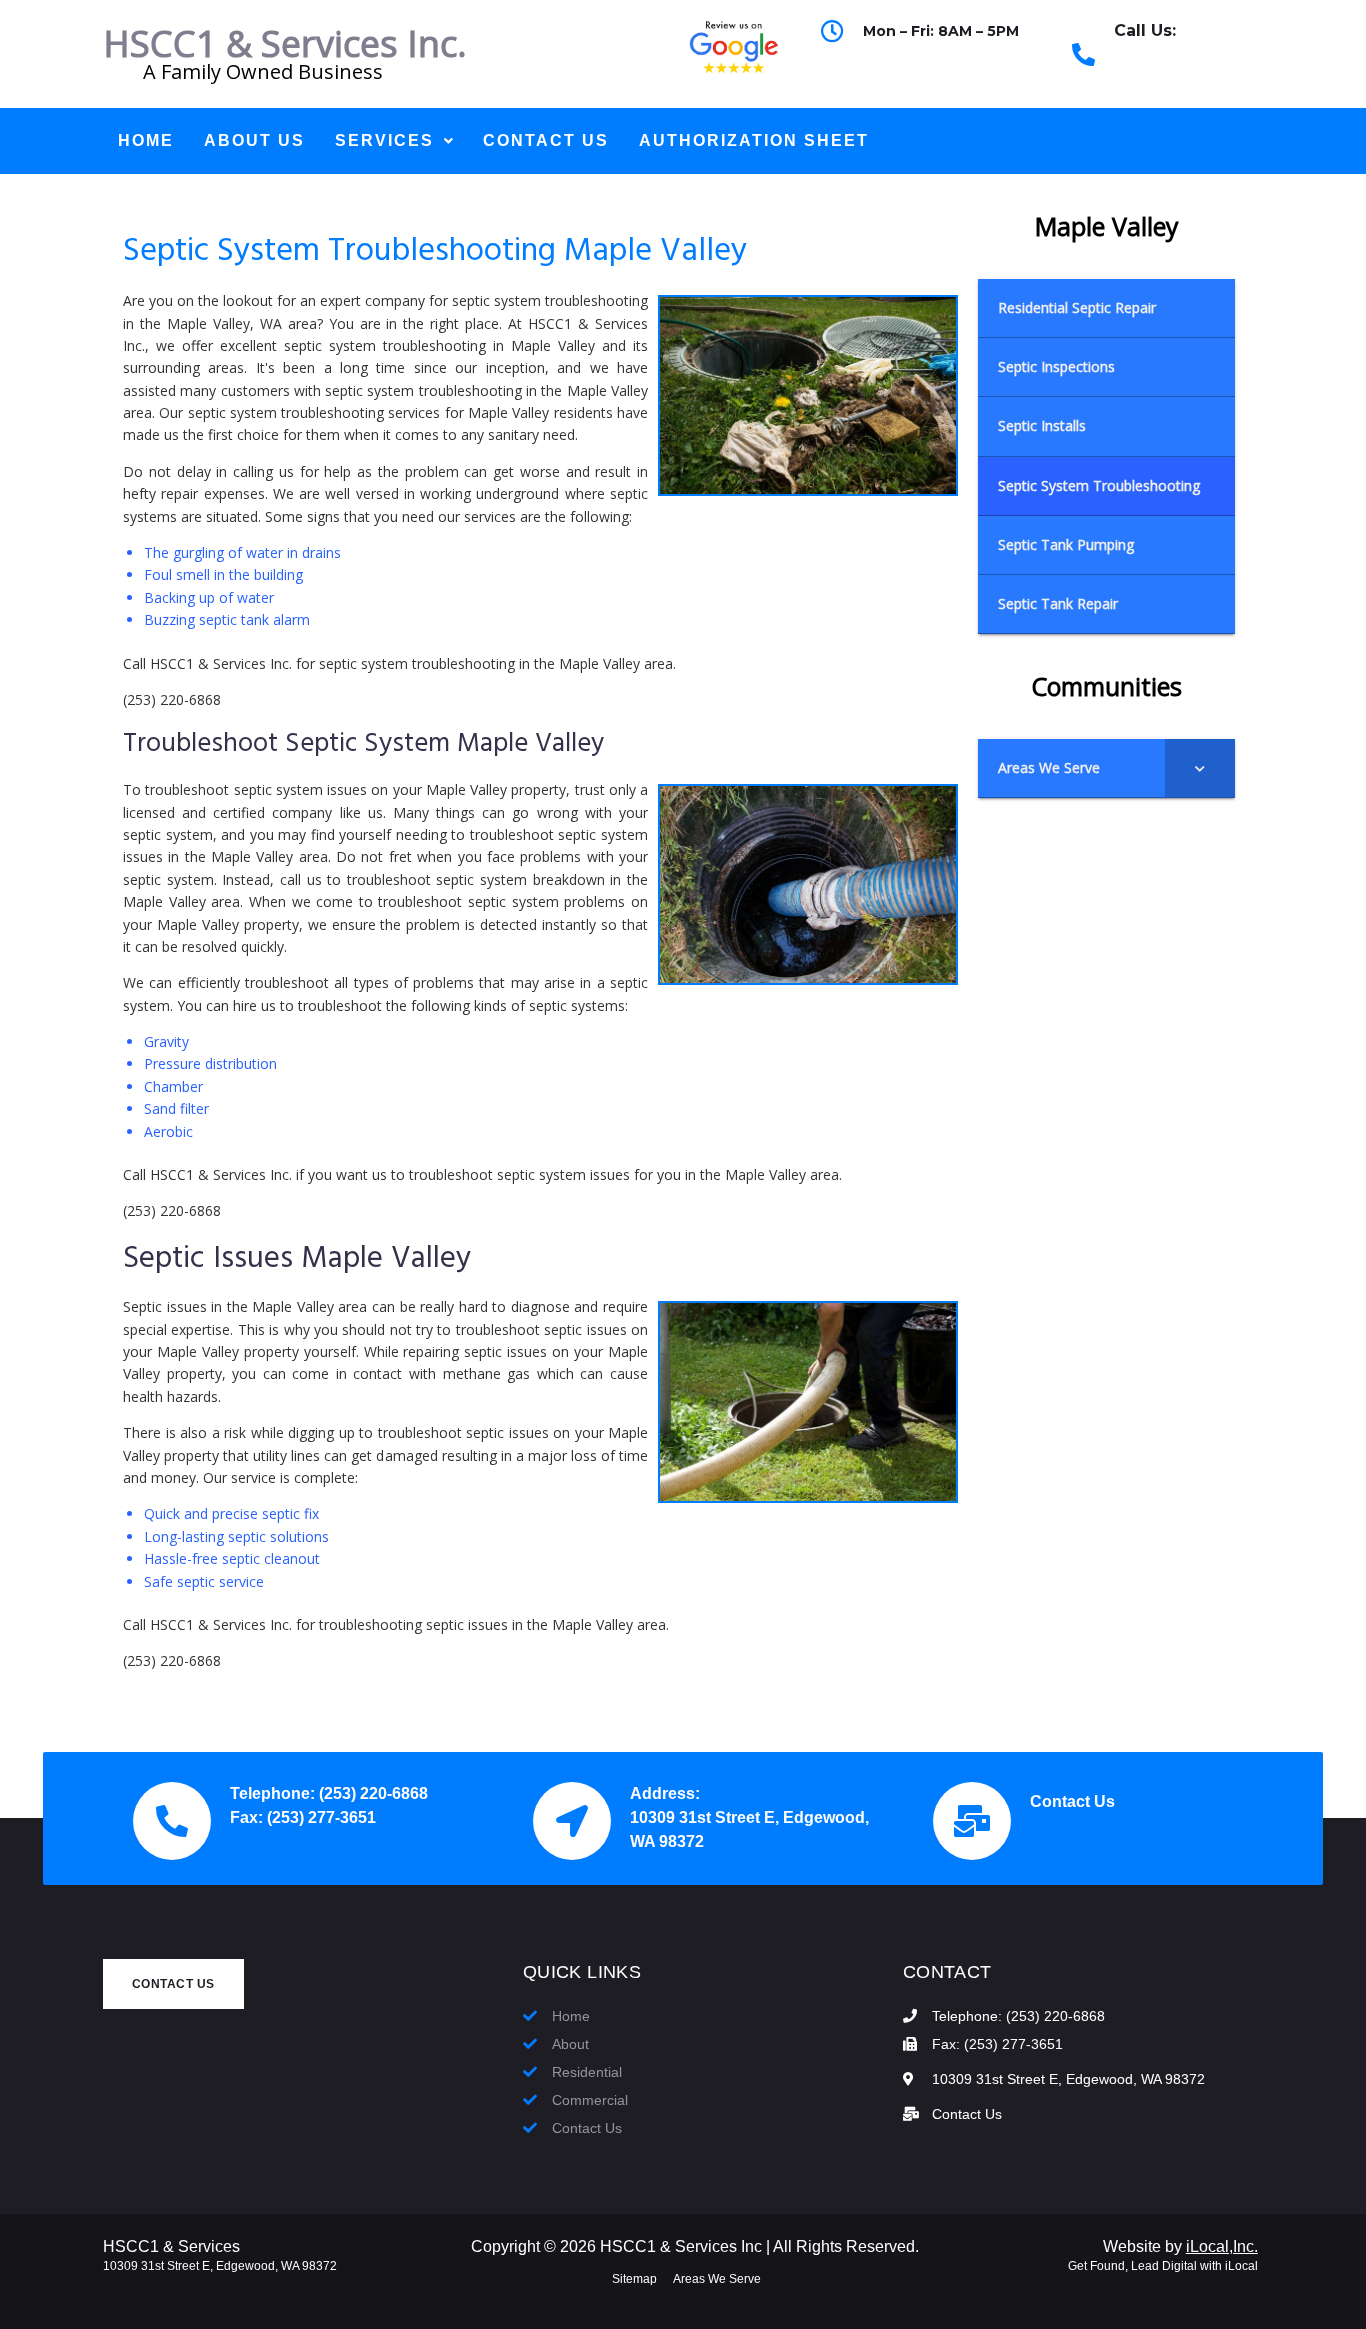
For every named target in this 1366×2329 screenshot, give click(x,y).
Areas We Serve (717, 2279)
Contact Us (1072, 1801)
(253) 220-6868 (1167, 66)
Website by (1180, 2246)
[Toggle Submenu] (1200, 768)
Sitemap (634, 2279)
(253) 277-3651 (321, 1817)
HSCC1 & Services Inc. (285, 43)
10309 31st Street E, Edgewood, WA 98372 (220, 2266)
